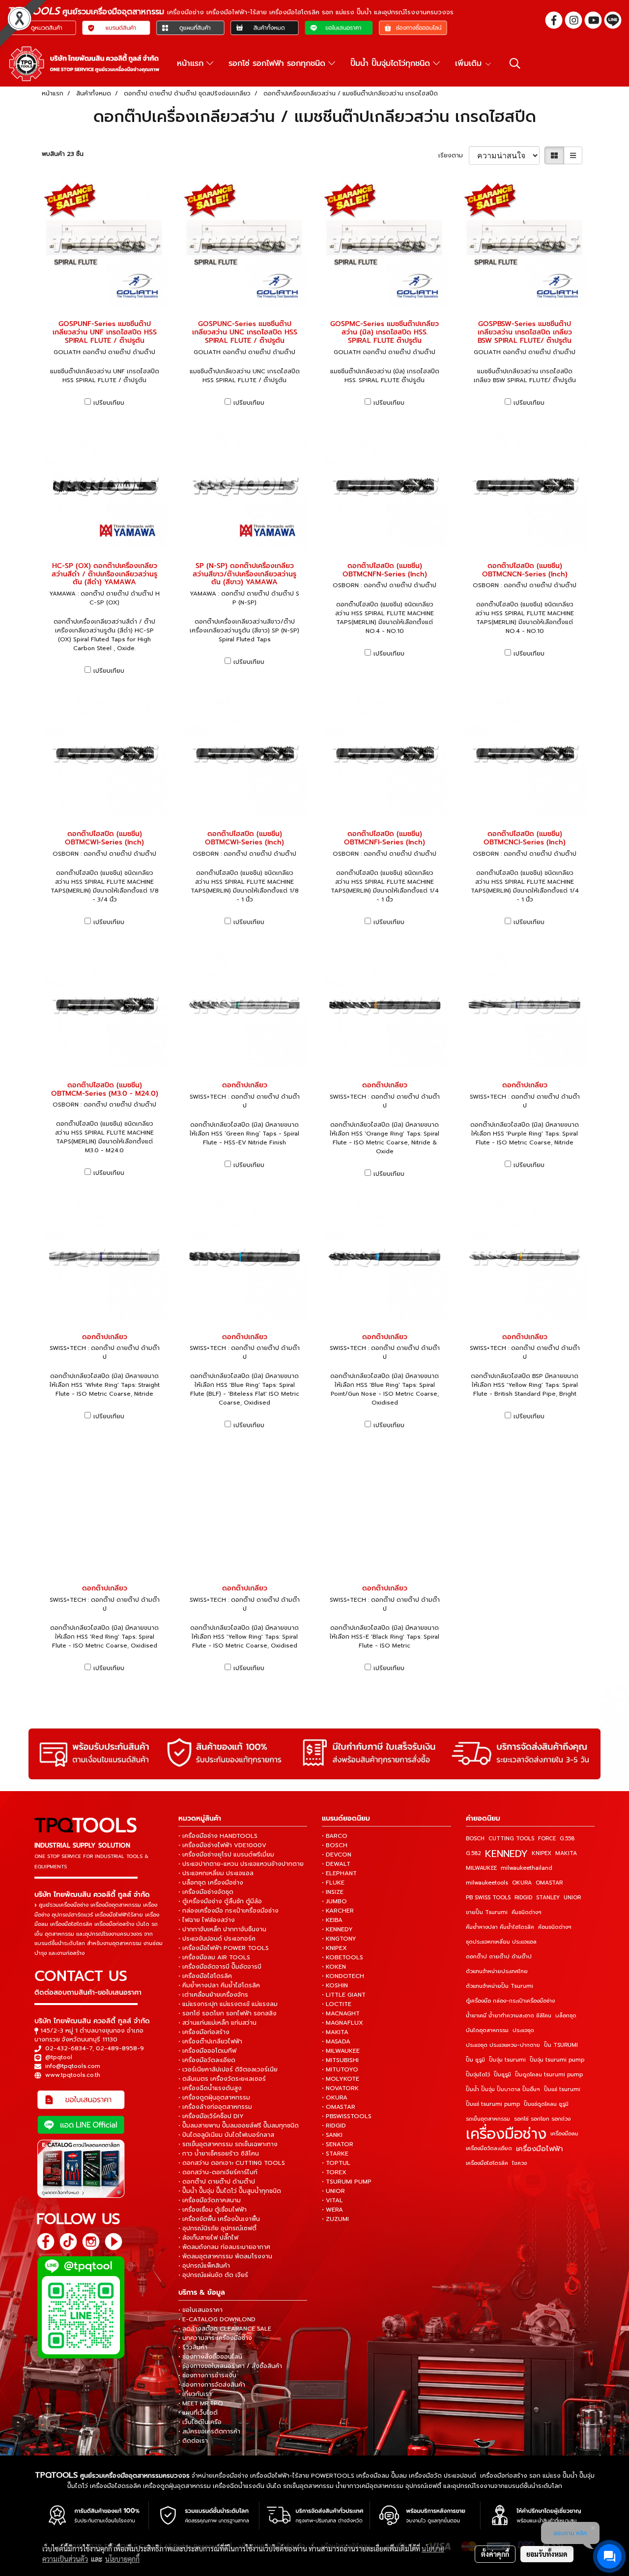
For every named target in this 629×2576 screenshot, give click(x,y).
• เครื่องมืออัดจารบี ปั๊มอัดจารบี (220, 1967)
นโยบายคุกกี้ (122, 2559)
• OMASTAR (339, 2107)
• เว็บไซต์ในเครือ (200, 2422)
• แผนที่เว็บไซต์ (198, 2413)
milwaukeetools (487, 1883)
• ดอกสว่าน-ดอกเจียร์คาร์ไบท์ (218, 2172)
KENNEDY (506, 1854)
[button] (515, 63)
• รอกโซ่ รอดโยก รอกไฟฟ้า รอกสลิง (228, 2013)
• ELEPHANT (339, 1873)
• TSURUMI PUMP (347, 2182)
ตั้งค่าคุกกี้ (495, 2554)
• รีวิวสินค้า (193, 2347)
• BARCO (335, 1836)
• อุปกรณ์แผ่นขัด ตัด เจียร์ (213, 2275)
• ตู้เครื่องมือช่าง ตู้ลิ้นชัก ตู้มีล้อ (220, 1901)
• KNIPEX (334, 1948)
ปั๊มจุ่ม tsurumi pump (557, 2060)
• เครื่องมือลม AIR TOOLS (214, 1957)
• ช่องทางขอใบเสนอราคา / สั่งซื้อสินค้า (230, 2366)
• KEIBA (332, 1920)
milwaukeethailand (527, 1868)
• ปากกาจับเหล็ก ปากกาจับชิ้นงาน (222, 1929)
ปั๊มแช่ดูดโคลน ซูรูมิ (546, 2104)
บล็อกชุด (566, 2016)
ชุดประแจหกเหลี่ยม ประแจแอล (501, 1942)
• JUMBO (334, 1901)
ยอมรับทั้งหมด (547, 2554)
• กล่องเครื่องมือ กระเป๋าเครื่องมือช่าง (229, 1911)
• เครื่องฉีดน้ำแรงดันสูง (210, 2088)
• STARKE (335, 2154)
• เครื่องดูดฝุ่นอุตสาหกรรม (214, 2097)
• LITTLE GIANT (344, 1995)
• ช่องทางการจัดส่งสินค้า (212, 2385)
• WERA (332, 2210)
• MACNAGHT (341, 2013)
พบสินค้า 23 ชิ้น (63, 154)
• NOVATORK (340, 2088)
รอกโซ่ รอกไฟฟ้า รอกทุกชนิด (278, 63)
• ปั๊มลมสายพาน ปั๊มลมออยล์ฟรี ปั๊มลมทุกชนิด (239, 2126)
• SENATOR (338, 2144)
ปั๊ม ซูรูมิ (475, 2060)
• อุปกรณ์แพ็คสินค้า (204, 2266)
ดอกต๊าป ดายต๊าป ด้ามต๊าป (499, 1957)
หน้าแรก (192, 63)
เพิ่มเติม (470, 63)
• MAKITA (335, 2032)
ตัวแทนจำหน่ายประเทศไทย (497, 1971)
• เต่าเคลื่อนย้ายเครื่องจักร (213, 1995)
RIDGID (523, 1898)
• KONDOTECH (343, 1976)
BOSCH (475, 1839)
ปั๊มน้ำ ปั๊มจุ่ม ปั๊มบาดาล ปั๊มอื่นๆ (503, 2089)
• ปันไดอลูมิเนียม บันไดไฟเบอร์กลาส (226, 2135)
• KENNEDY (337, 1929)
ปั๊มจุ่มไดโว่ (478, 2075)
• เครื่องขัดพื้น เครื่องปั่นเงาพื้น (219, 2219)
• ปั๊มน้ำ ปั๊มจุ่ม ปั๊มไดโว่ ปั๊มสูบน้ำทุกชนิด (230, 2191)
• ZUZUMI (335, 2219)
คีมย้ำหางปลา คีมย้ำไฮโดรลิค (500, 1927)
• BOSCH (335, 1845)
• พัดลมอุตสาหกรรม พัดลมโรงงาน (225, 2256)
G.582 (473, 1853)
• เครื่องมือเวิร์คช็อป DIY (211, 2116)
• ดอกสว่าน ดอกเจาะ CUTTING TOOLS (232, 2163)
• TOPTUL (336, 2163)
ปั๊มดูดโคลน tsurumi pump (549, 2075)
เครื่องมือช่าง (506, 2134)
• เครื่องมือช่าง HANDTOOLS (218, 1836)
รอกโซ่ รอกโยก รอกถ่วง (542, 2119)
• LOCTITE (337, 2004)
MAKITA (566, 1853)
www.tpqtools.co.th (73, 2075)
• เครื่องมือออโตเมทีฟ (207, 2051)
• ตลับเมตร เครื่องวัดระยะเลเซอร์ (222, 2079)
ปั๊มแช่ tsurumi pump (493, 2104)
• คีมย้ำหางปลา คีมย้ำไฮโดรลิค (219, 1985)
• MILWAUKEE (341, 2051)
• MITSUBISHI (340, 2060)
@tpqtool (59, 2057)
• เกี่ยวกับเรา (195, 2394)
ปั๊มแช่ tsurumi (562, 2089)
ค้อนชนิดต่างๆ (555, 1927)
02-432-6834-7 (69, 2048)
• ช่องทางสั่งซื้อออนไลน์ (210, 2357)
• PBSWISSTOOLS (347, 2116)
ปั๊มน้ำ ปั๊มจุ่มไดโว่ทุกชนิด (392, 63)
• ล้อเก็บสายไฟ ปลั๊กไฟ (208, 2238)
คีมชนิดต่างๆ (527, 1912)
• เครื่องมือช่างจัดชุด (206, 1892)
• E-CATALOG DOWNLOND (217, 2319)
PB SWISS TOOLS (488, 1898)
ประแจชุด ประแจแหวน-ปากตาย (503, 2045)
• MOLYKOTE (341, 2079)
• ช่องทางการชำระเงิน (207, 2375)
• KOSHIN (335, 1985)
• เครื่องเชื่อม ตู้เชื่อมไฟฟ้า (213, 2210)
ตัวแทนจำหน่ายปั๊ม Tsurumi (500, 1986)
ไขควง (519, 2163)
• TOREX (334, 2172)
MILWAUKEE (481, 1868)
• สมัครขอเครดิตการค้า (209, 2431)
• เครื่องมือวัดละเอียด (207, 2060)
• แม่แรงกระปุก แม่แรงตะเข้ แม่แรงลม (228, 2004)
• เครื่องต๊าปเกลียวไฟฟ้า (210, 2041)
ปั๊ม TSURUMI (561, 2045)
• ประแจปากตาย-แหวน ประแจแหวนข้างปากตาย (241, 1864)
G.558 (567, 1839)
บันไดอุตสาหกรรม (487, 2030)
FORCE (547, 1839)
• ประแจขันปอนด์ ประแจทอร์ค (217, 1939)
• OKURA (335, 2097)
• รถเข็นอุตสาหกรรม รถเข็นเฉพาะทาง (228, 2144)
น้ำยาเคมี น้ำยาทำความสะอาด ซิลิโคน (509, 2016)
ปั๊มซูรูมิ (502, 2075)
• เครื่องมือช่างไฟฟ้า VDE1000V (222, 1845)
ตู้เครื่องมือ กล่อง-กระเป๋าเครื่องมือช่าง (510, 2001)
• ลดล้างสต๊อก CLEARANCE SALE (225, 2329)
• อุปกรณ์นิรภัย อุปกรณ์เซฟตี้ (217, 2228)
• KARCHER (338, 1911)
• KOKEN (334, 1967)
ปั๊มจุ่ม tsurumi (507, 2060)
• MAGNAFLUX (343, 2023)
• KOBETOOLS (343, 1957)
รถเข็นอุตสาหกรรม (488, 2119)
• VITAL (332, 2200)
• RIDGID (334, 2126)
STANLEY (548, 1898)
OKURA (522, 1883)
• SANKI (332, 2135)
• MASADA (336, 2041)
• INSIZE (333, 1892)
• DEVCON (337, 1855)
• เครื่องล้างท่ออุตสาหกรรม (215, 2107)
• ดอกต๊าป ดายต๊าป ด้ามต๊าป (217, 2182)
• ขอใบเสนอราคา (200, 2310)
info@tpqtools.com (73, 2066)
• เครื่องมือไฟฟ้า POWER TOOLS (224, 1948)
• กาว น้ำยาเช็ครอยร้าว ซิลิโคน (219, 2154)
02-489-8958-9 (120, 2048)
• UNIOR (333, 2191)
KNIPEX (542, 1853)
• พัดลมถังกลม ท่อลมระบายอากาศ (224, 2247)
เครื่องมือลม (564, 2134)
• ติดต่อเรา (193, 2441)
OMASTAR (549, 1883)
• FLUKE (333, 1883)
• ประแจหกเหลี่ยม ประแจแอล (216, 1873)
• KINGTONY (339, 1939)
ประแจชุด (523, 2030)
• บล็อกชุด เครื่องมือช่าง (211, 1883)
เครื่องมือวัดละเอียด (489, 2148)
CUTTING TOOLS (511, 1839)
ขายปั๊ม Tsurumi (487, 1912)
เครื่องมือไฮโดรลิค (487, 2163)
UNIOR (572, 1898)
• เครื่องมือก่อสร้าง (204, 2032)
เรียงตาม (454, 155)
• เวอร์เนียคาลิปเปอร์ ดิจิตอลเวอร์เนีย (228, 2069)
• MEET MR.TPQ (201, 2403)
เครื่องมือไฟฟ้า (540, 2149)
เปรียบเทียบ (109, 403)
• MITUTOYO (340, 2069)
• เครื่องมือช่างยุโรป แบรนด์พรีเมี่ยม (226, 1855)
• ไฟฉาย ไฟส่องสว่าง (207, 1920)
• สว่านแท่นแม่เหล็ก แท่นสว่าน (217, 2023)
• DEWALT (336, 1864)
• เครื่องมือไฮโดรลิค (205, 1976)
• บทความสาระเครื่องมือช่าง (215, 2338)
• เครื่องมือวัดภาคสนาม (210, 2200)
